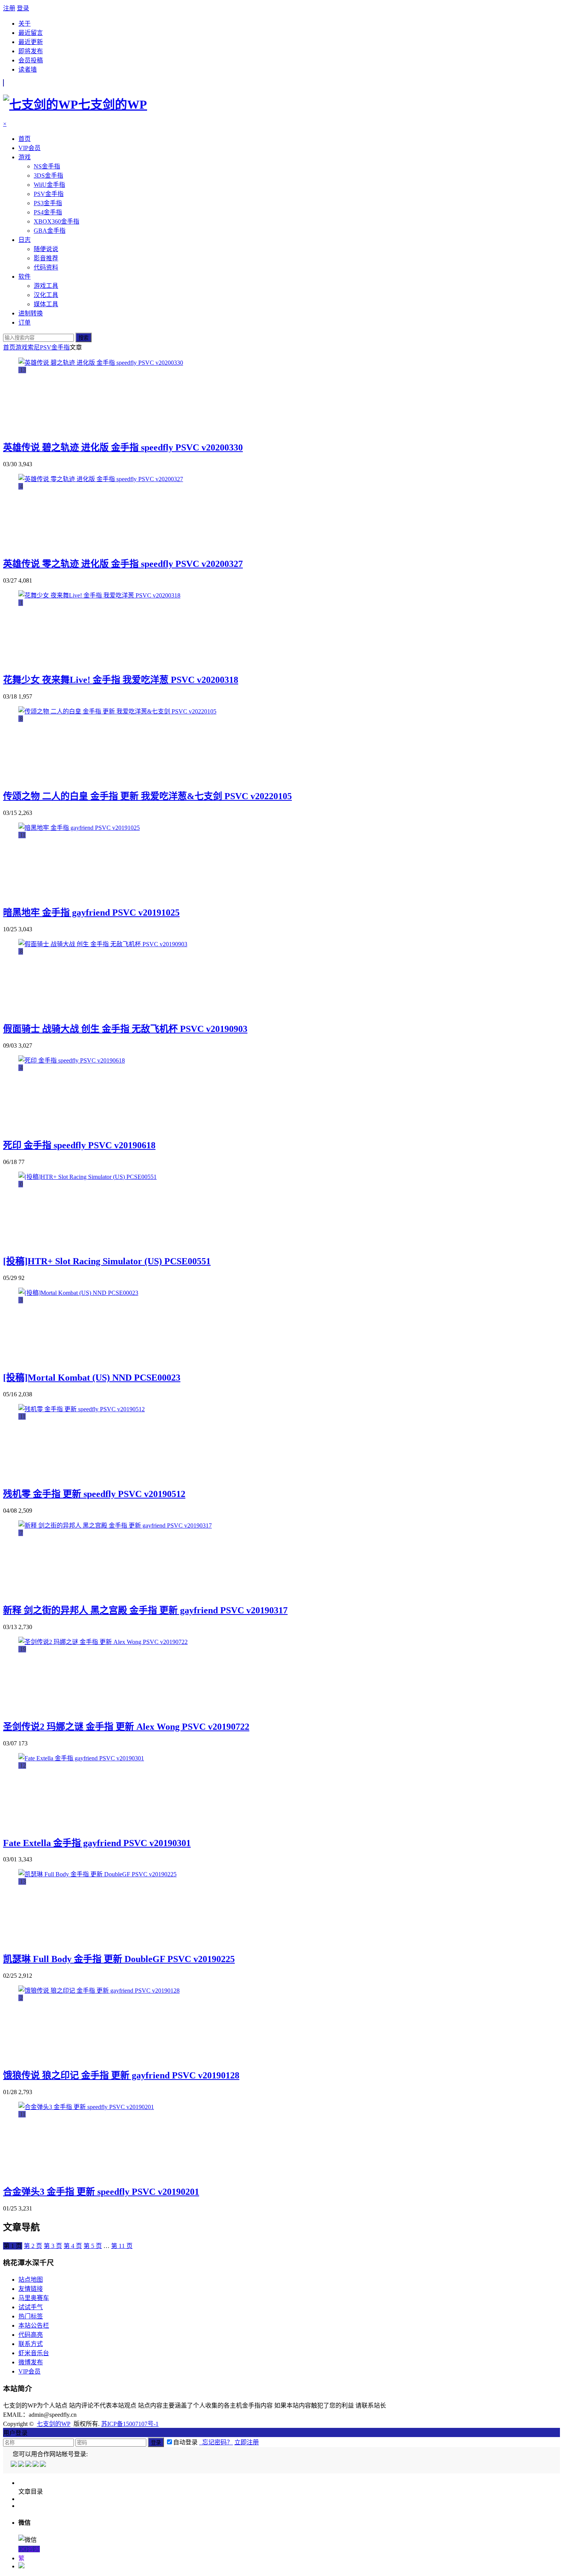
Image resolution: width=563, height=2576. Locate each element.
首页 (9, 347)
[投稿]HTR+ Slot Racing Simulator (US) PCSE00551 (107, 1261)
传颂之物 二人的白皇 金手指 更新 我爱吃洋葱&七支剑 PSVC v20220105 (147, 796)
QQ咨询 (29, 2549)
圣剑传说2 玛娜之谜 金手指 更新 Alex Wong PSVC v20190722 (126, 1727)
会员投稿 (31, 60)
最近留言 (31, 33)
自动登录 (185, 2442)
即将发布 (31, 51)
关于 (25, 24)
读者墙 (28, 69)
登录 (23, 8)
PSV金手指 (55, 347)
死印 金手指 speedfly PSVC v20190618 (79, 1145)
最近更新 (31, 42)
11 (122, 2246)
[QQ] (14, 2465)
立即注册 (247, 2442)
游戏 (21, 347)
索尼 (34, 347)
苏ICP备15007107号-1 (130, 2424)
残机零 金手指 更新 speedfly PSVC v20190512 (94, 1494)
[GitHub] (43, 2465)
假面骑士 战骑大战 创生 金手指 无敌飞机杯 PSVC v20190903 (125, 1029)
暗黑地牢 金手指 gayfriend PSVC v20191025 (91, 913)
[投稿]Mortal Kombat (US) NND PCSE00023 (92, 1378)
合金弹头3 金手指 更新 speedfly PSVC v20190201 (101, 2192)
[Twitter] (29, 2465)
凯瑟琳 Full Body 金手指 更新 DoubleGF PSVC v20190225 (119, 1959)
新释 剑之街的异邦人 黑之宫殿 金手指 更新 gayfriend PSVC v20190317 (145, 1610)
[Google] (36, 2465)
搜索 (83, 338)
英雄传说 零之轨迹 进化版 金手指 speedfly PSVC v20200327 (123, 564)
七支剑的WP (54, 2424)
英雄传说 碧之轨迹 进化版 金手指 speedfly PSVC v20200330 (123, 447)
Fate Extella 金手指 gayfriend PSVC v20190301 (97, 1843)
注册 (9, 8)
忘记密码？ (216, 2442)
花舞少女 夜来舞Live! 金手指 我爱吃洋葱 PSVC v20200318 (121, 680)
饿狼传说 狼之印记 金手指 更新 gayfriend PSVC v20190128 (121, 2075)
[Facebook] (22, 2465)
